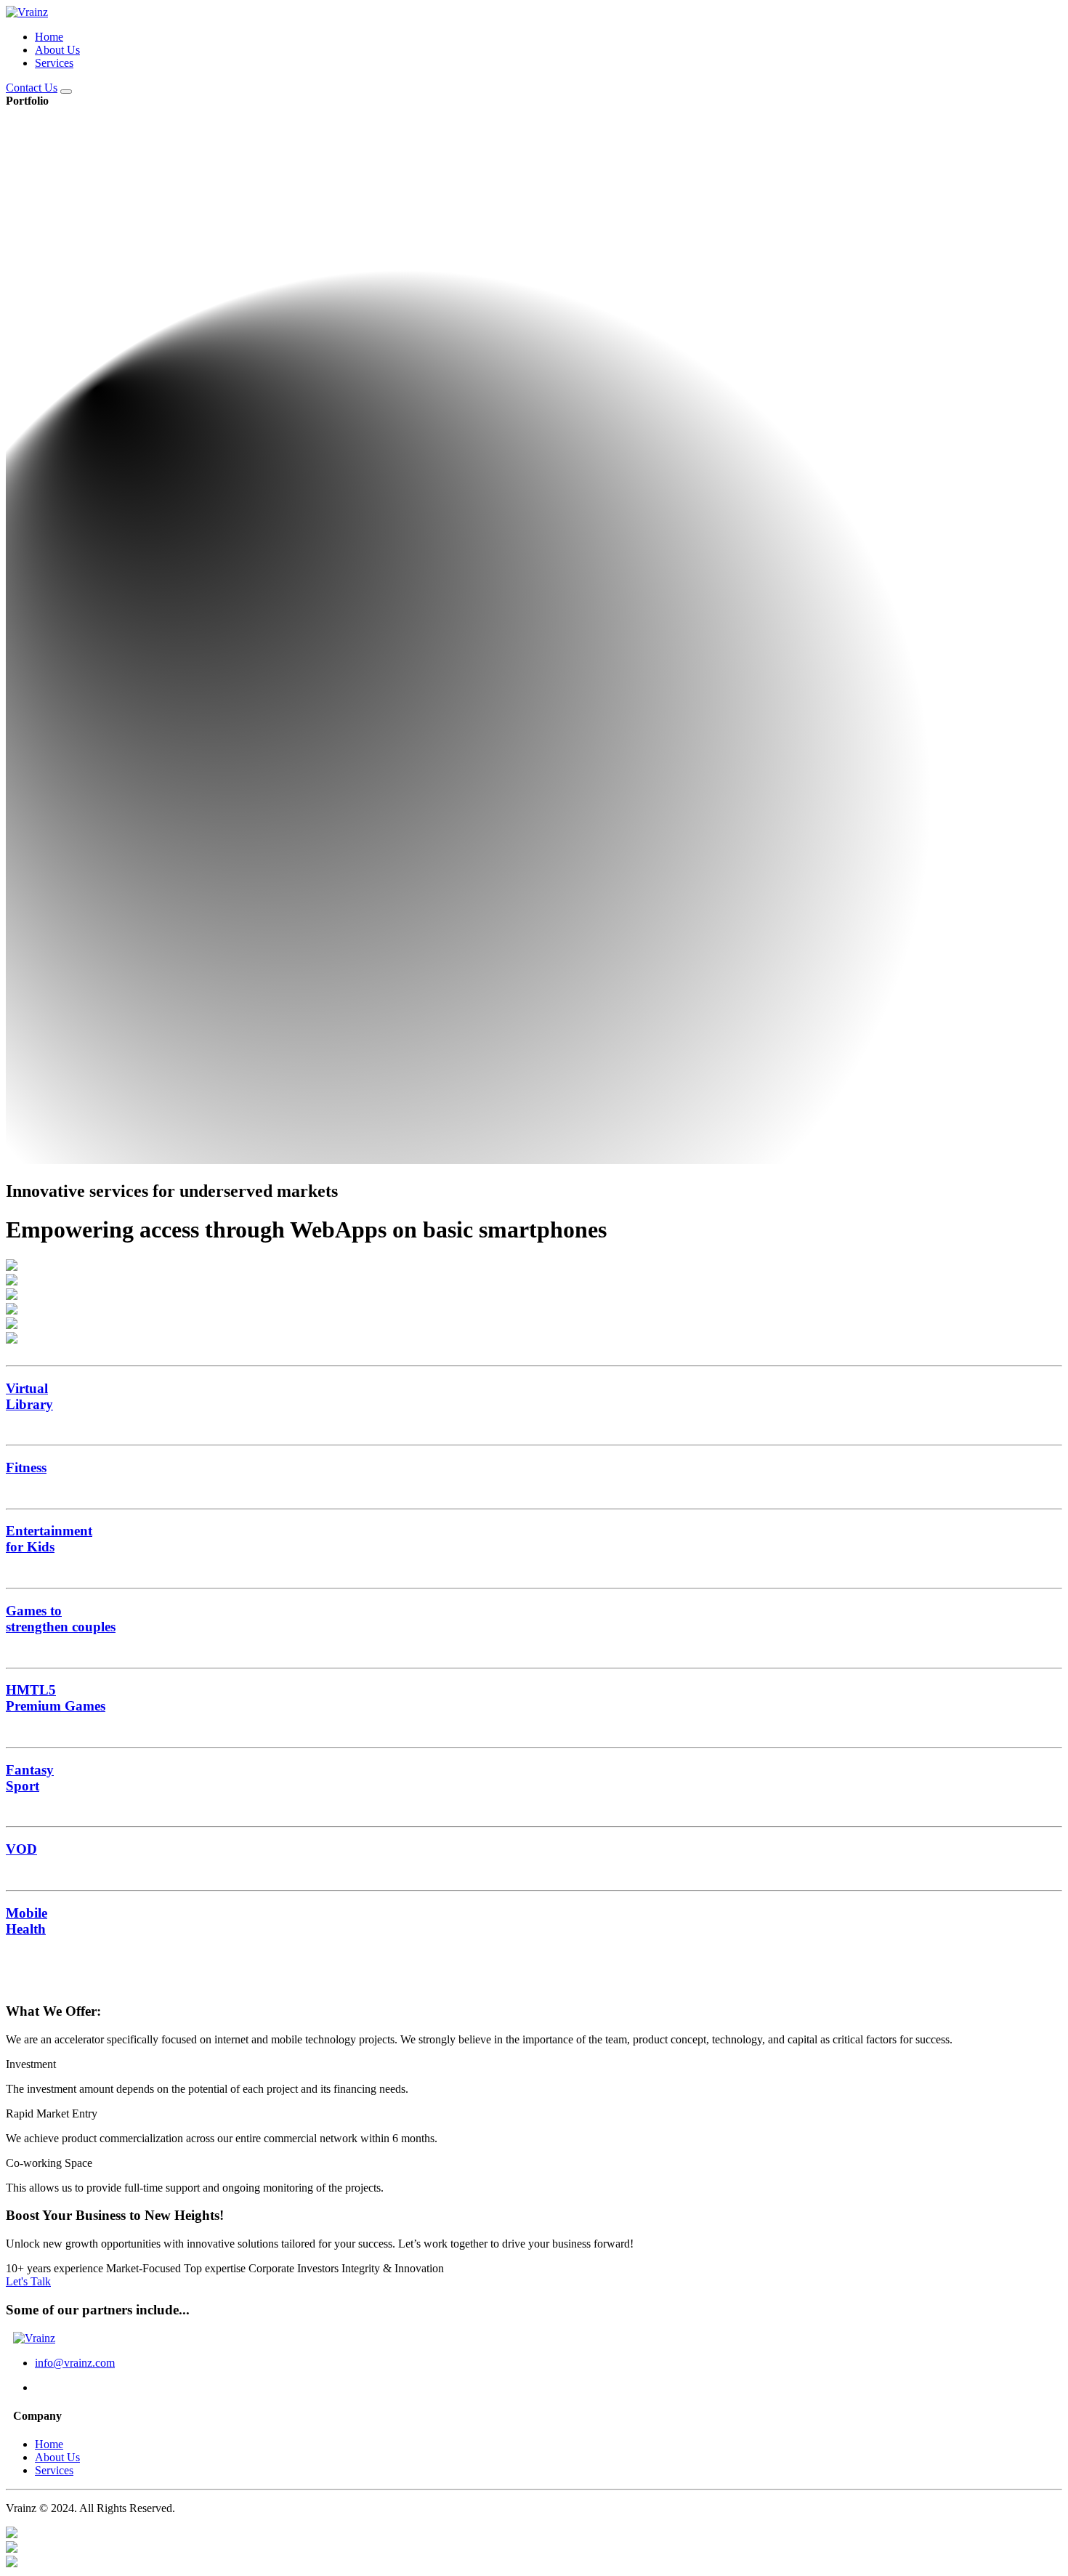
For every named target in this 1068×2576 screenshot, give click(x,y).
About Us (57, 50)
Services (54, 63)
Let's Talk (28, 2281)
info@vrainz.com (75, 2363)
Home (49, 37)
